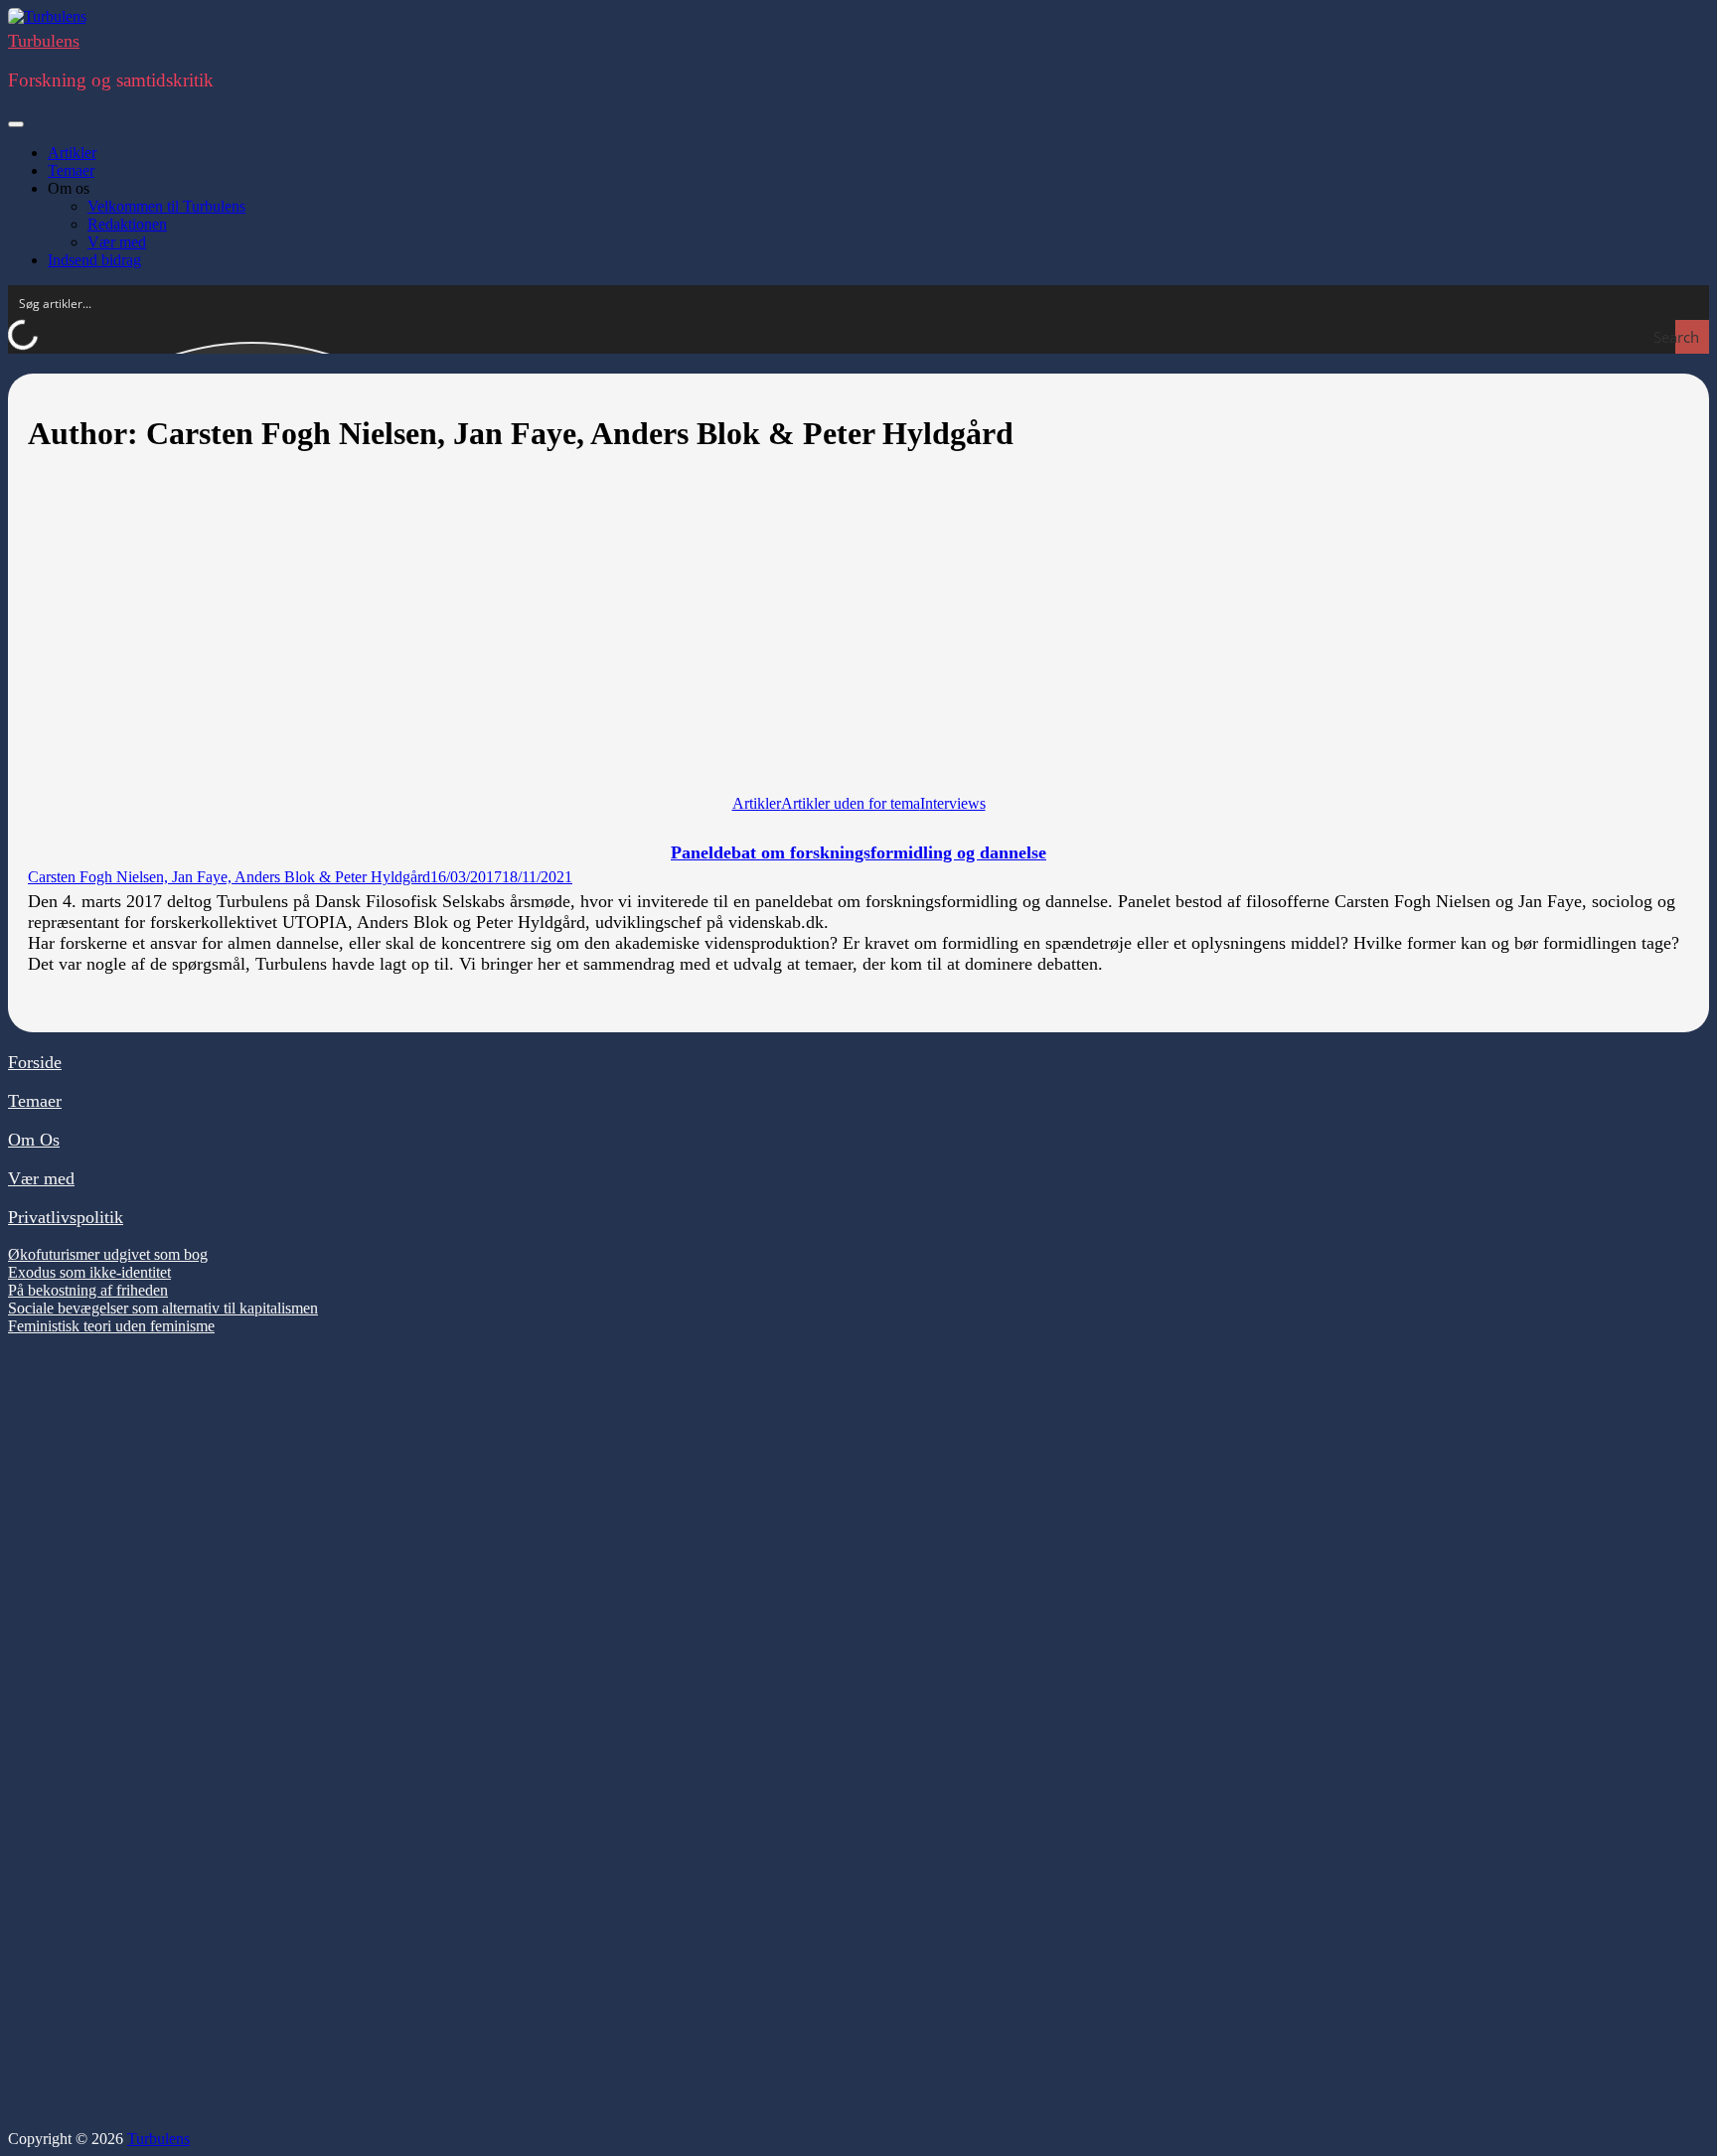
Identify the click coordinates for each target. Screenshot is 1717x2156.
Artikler (72, 153)
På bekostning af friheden (88, 1290)
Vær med (117, 242)
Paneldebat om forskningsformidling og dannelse (858, 852)
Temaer (71, 170)
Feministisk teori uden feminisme (111, 1326)
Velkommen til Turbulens (166, 206)
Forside (35, 1062)
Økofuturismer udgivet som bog (108, 1254)
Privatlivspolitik (66, 1217)
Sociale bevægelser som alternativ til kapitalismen (163, 1308)
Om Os (34, 1140)
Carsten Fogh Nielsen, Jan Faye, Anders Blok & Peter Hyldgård (229, 877)
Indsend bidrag (94, 260)
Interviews (953, 803)
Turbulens (44, 41)
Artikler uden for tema (851, 803)
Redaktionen (127, 224)
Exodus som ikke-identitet (89, 1272)
